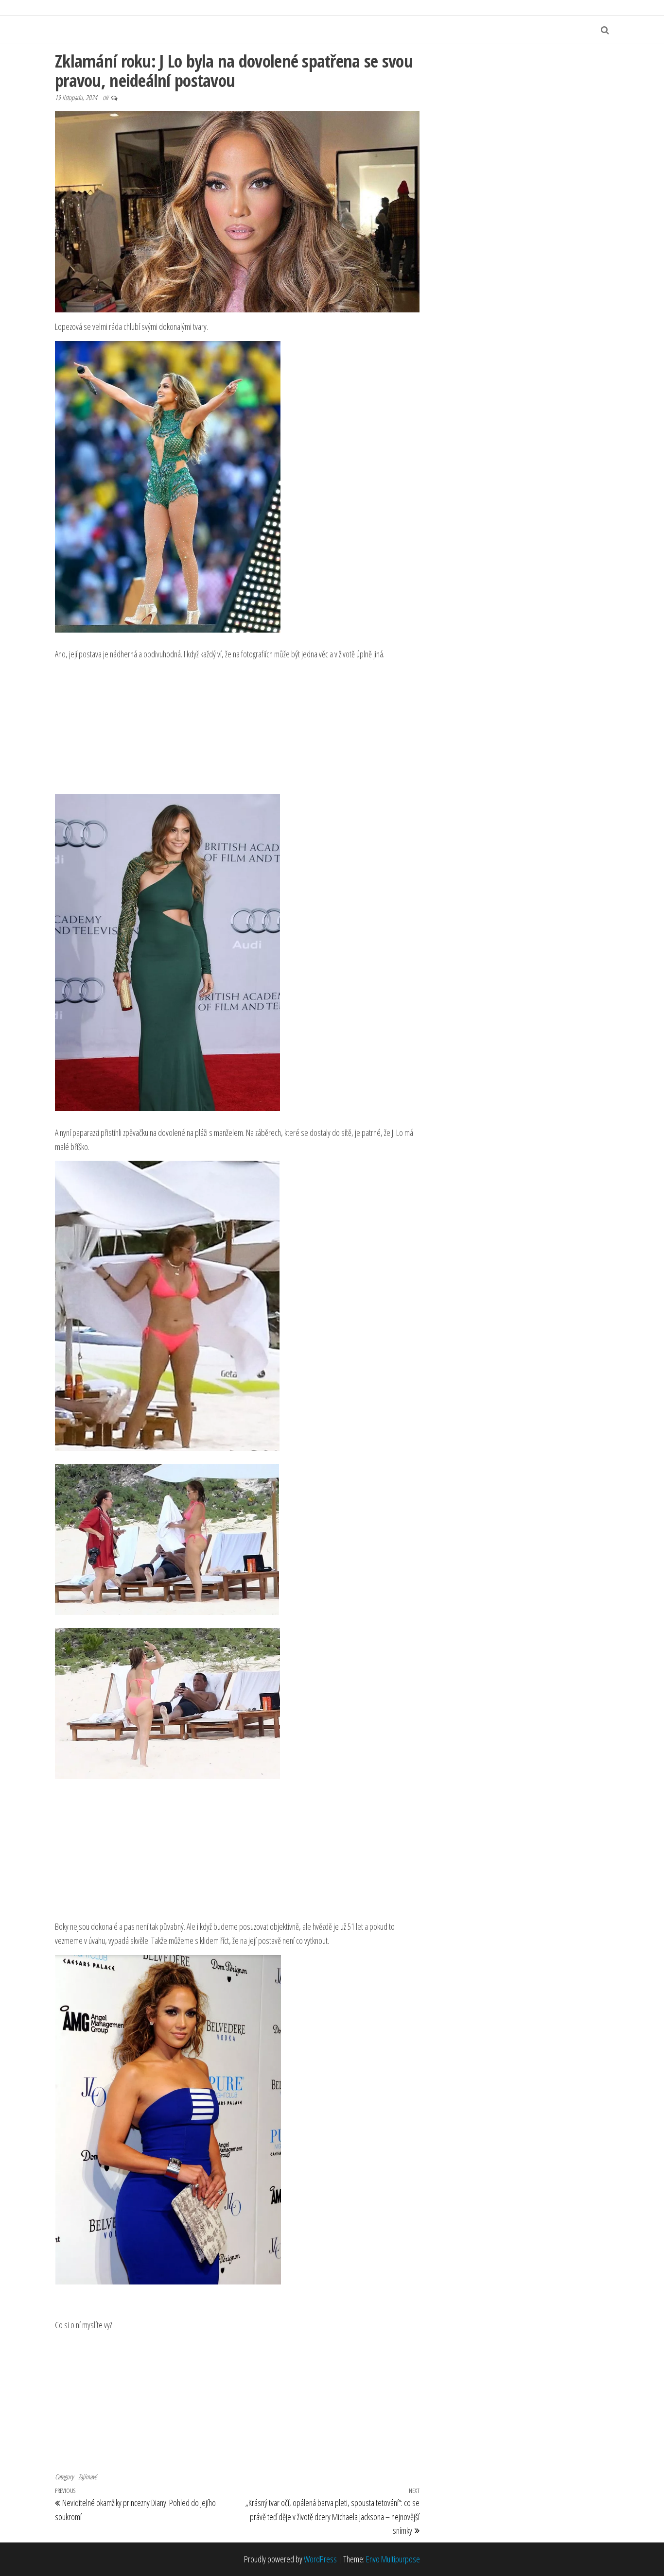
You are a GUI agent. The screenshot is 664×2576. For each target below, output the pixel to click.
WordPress (320, 2559)
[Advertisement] (237, 727)
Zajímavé (87, 2477)
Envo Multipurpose (393, 2559)
